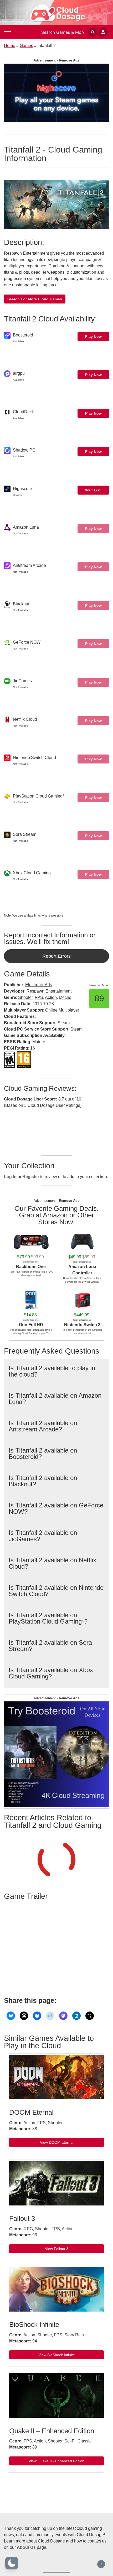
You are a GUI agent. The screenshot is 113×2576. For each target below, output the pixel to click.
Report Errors (56, 956)
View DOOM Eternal (57, 2142)
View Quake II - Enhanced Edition (56, 2461)
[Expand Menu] (7, 32)
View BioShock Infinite (57, 2355)
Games (26, 46)
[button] (12, 2563)
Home (10, 46)
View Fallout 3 (57, 2249)
